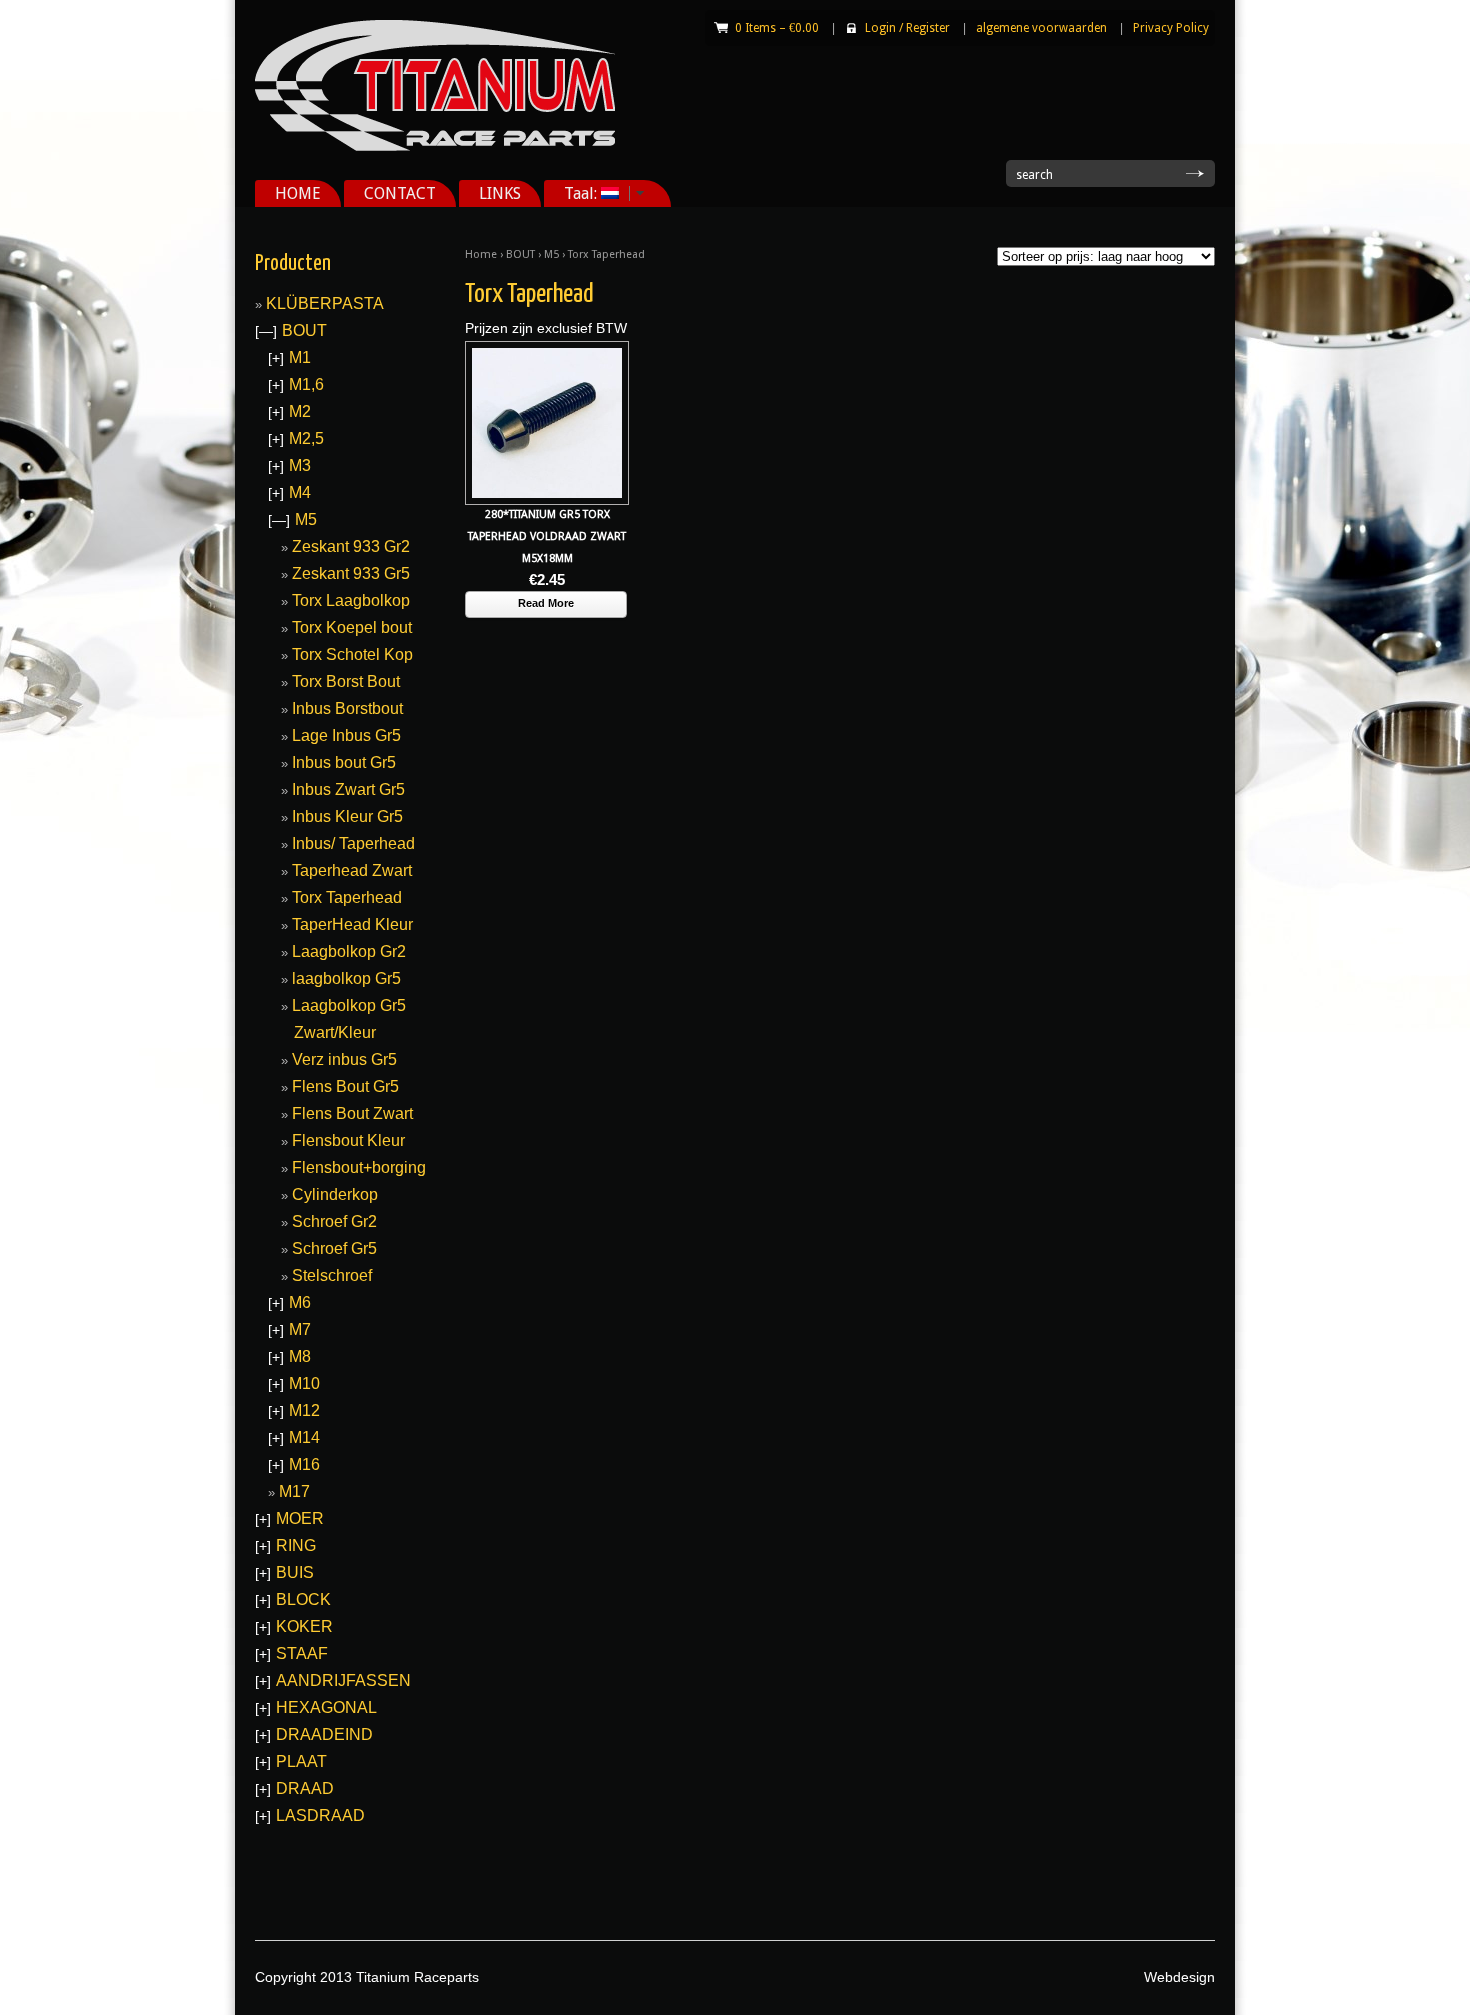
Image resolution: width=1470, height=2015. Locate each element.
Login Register (907, 28)
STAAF (302, 1653)
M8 (300, 1356)
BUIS (295, 1572)
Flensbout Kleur (348, 1140)
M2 (300, 411)
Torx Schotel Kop (352, 654)
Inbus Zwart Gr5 (348, 789)
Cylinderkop (335, 1194)
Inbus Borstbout (347, 708)
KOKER (304, 1626)
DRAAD (305, 1788)
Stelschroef (332, 1275)
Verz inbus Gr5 (344, 1059)
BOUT (520, 254)
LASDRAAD (320, 1815)
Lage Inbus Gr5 (346, 735)
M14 (304, 1437)
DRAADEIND (324, 1734)
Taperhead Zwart (352, 870)
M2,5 (306, 438)
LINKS (500, 193)
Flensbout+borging (359, 1167)
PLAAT (301, 1761)
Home (481, 254)
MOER (300, 1518)
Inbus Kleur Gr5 (347, 816)
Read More (546, 603)
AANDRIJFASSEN (343, 1680)
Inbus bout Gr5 (344, 762)
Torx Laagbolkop (351, 600)
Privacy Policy (1171, 28)
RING (296, 1545)
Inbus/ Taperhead (353, 843)
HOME (298, 193)
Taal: (572, 193)
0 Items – (777, 28)
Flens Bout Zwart (352, 1113)
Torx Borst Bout (346, 681)
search (1034, 175)
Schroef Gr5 (334, 1248)
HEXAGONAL (326, 1707)
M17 (294, 1491)
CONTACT (400, 193)
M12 (304, 1410)
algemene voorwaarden (1041, 28)
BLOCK (303, 1599)
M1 (300, 357)
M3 (300, 465)
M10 (304, 1383)
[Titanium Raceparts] (435, 147)
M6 (300, 1302)
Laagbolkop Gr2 (349, 951)
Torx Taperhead (347, 897)
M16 (304, 1464)
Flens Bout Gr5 (345, 1086)
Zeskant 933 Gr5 (351, 573)
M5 (551, 254)
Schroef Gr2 (334, 1221)
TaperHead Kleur (352, 924)
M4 (300, 492)
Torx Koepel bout (352, 627)
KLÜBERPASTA (325, 303)
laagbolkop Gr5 (346, 978)
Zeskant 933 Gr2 (351, 546)
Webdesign (1179, 1977)
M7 (300, 1329)
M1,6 (306, 384)
